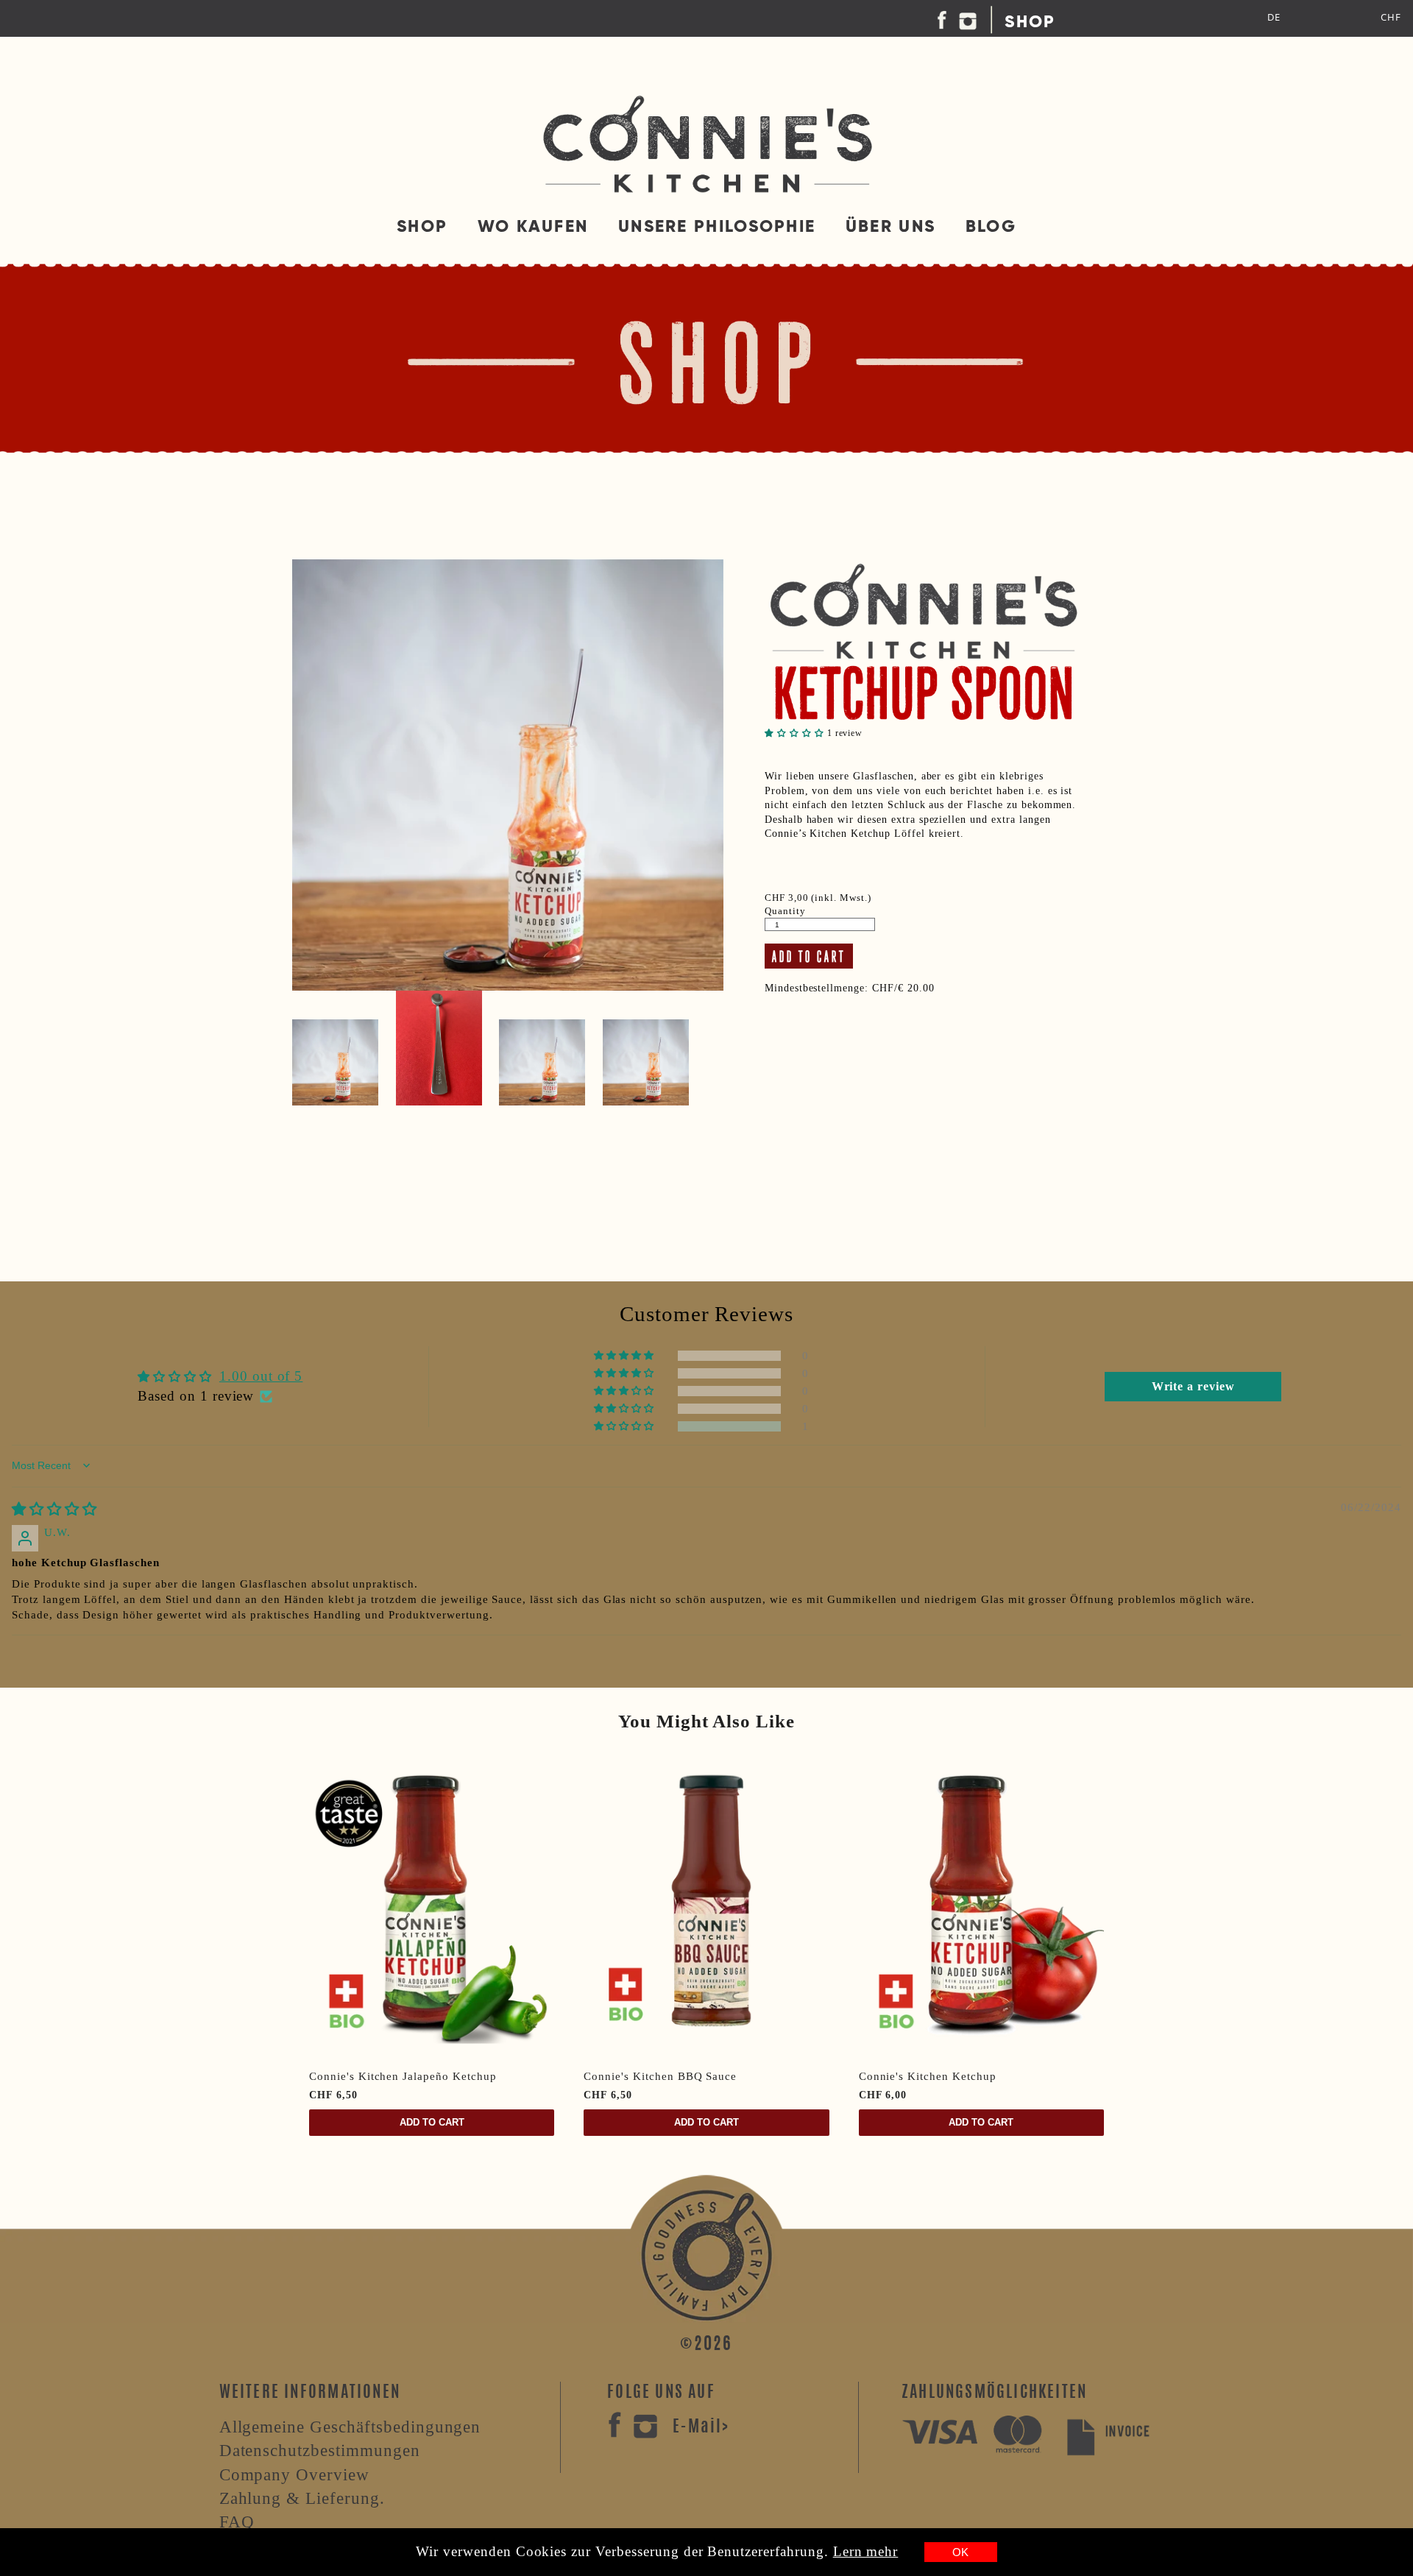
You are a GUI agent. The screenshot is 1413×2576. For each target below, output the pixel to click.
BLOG (991, 226)
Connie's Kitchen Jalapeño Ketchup (403, 2076)
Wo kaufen (533, 226)
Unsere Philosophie (717, 226)
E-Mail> (701, 2427)
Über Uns (890, 226)
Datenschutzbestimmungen (320, 2450)
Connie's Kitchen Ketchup (928, 2076)
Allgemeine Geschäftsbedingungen (350, 2427)
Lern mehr (866, 2551)
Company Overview (294, 2474)
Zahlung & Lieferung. (302, 2498)
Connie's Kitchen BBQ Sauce (660, 2076)
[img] (54, 1509)
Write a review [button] (1193, 1386)
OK (960, 2552)
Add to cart (432, 2122)
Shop (1030, 21)
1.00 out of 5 (261, 1376)
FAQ (237, 2522)
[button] (796, 733)
